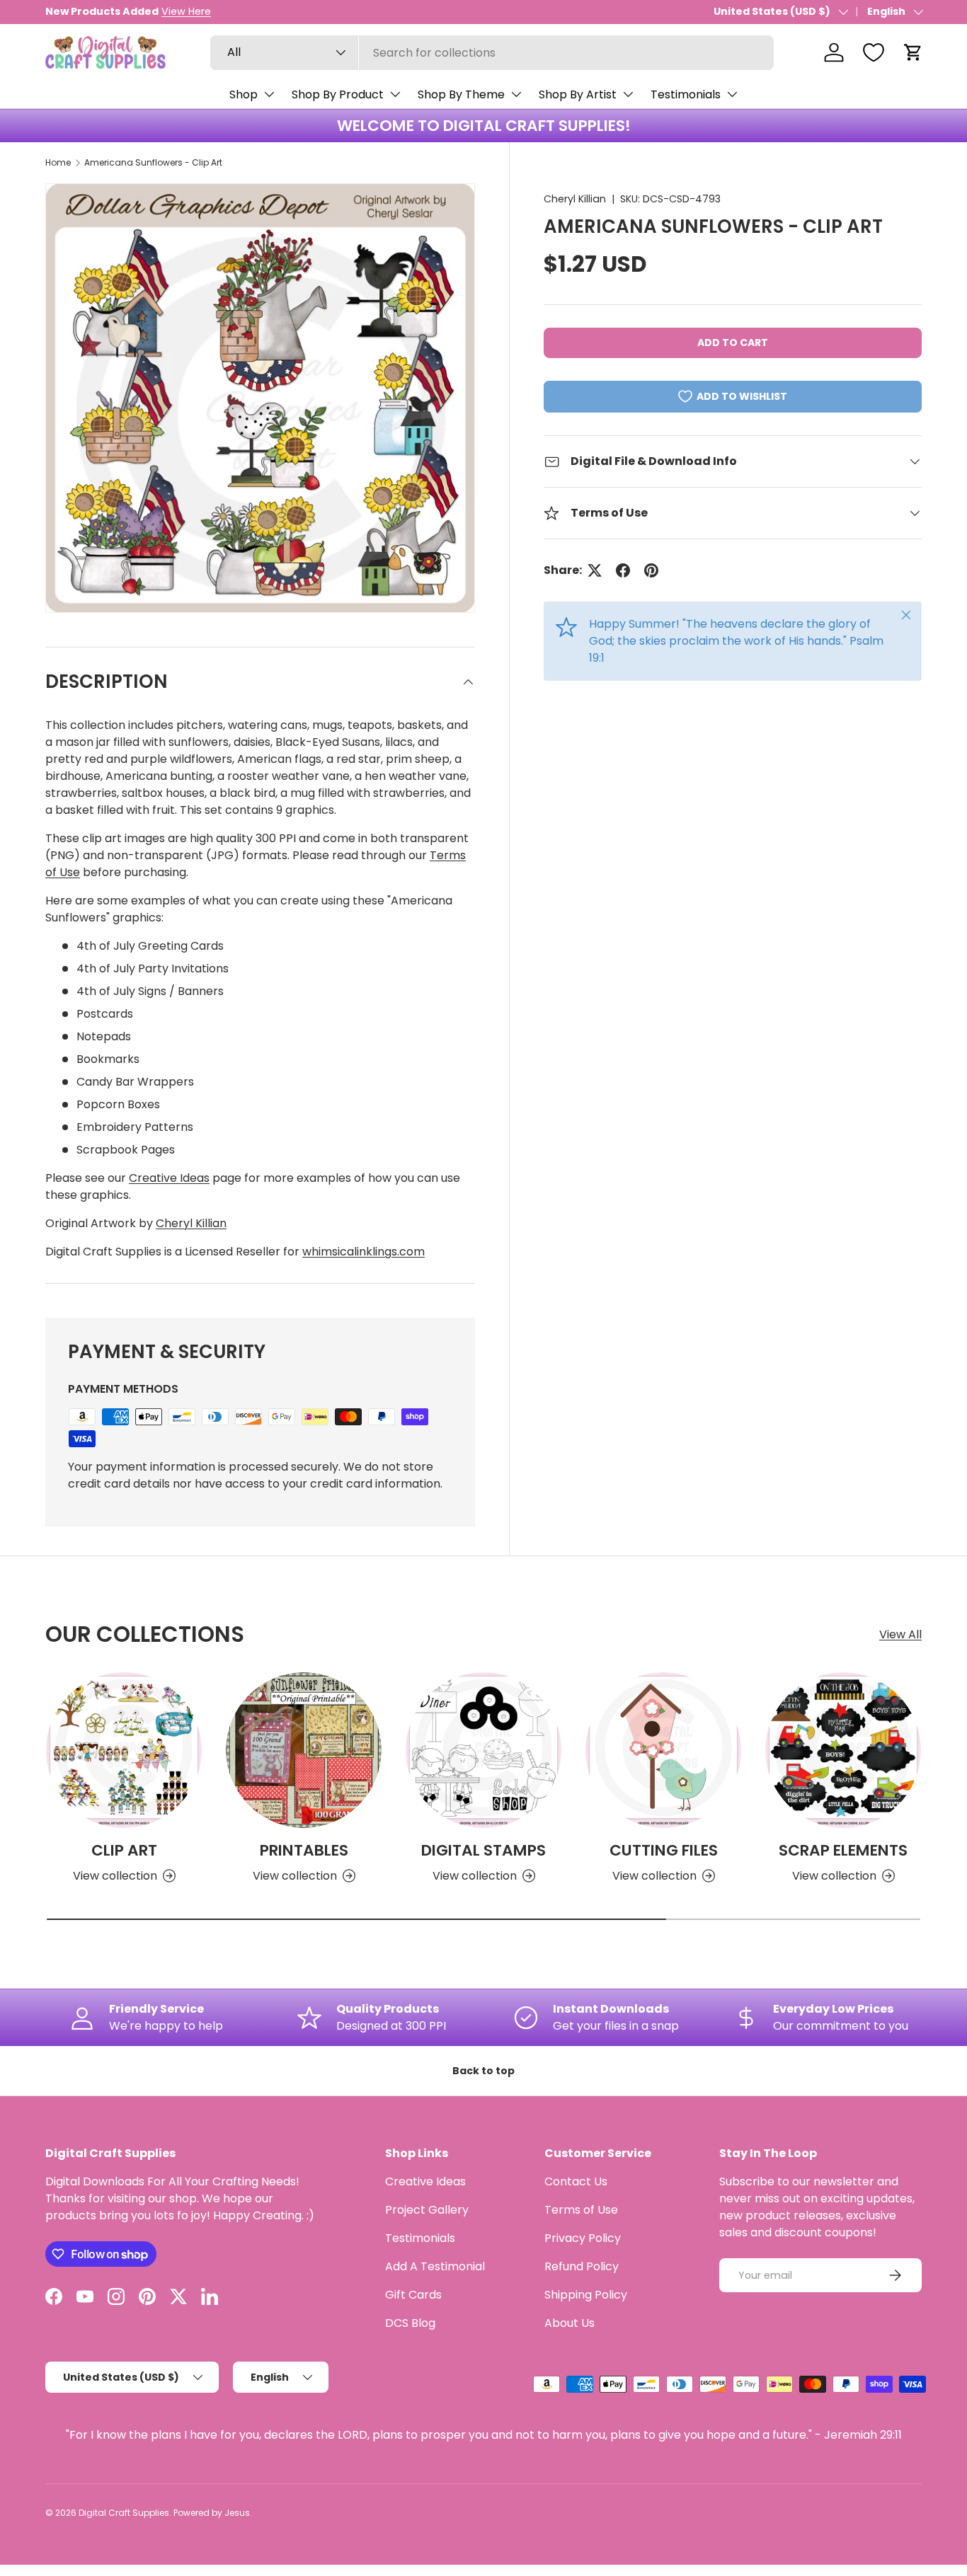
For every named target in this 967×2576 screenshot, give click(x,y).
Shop (244, 94)
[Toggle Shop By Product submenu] (395, 94)
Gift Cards (413, 2295)
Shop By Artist (578, 94)
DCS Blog (410, 2323)
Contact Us (576, 2181)
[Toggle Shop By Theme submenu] (516, 94)
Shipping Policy (586, 2295)
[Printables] (304, 1750)
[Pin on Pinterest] (651, 570)
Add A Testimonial (435, 2266)
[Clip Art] (124, 1750)
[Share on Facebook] (623, 570)
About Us (570, 2323)
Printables (304, 1850)
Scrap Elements (843, 1850)
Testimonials (686, 94)
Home (58, 162)
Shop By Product (338, 94)
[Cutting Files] (663, 1750)
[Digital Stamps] (483, 1750)
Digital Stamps (483, 1850)
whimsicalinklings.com (364, 1252)
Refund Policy (582, 2266)
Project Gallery (427, 2210)
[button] (913, 52)
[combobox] (492, 53)
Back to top (483, 2071)
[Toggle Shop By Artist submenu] (628, 94)
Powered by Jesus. (213, 2513)
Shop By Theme (461, 94)
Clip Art (124, 1850)
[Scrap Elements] (843, 1750)
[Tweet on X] (595, 570)
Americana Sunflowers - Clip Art (153, 162)
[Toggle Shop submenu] (269, 94)
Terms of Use (581, 2210)
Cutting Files (664, 1850)
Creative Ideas (169, 1178)
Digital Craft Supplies (124, 2513)
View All (900, 1634)
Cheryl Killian (575, 199)
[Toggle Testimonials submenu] (732, 94)
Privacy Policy (583, 2238)
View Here (186, 11)
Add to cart (733, 343)
